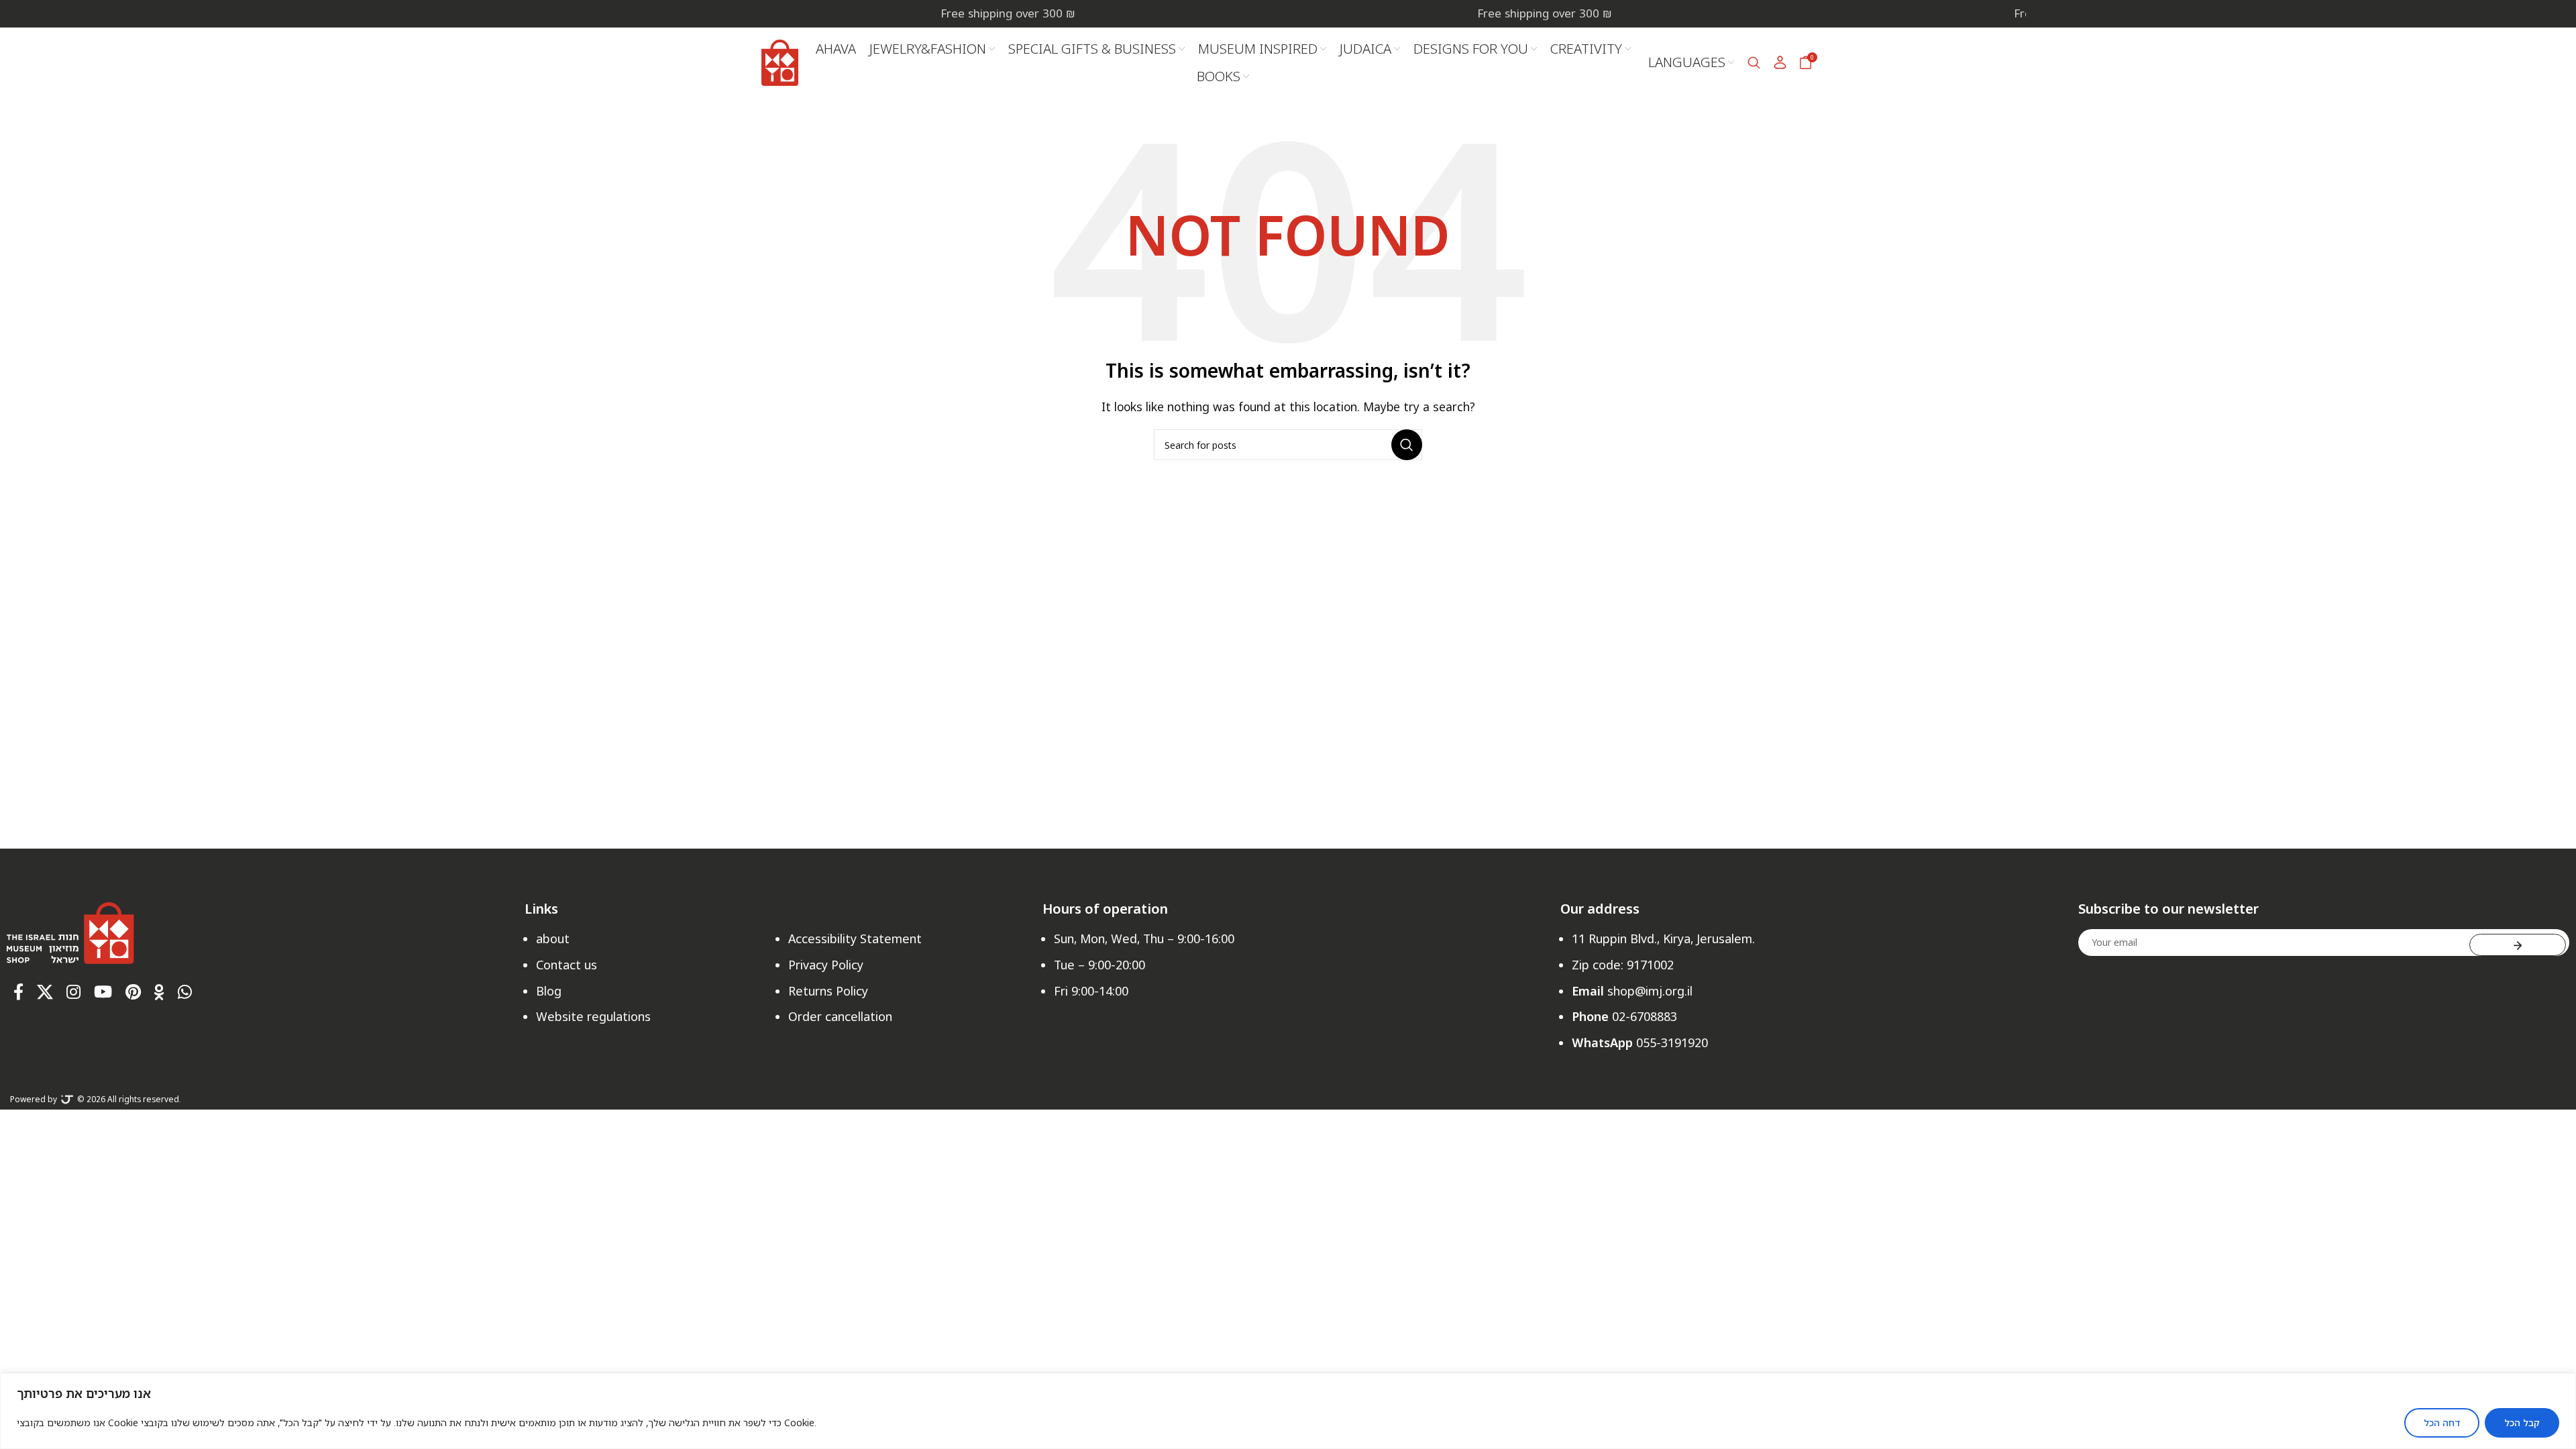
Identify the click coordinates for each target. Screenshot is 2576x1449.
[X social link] (45, 992)
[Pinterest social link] (133, 992)
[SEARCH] (1407, 445)
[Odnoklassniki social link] (159, 992)
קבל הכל (2522, 1423)
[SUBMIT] (2518, 945)
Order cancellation (840, 1016)
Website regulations (593, 1016)
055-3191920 (1672, 1042)
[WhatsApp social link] (185, 992)
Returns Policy (828, 991)
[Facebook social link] (18, 992)
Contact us (567, 965)
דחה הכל (2442, 1423)
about (553, 938)
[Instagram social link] (73, 992)
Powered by (34, 1099)
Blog (549, 991)
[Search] (1754, 62)
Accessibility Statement (855, 938)
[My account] (1780, 62)
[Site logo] (780, 61)
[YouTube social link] (103, 992)
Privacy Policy (826, 965)
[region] (1288, 1411)
